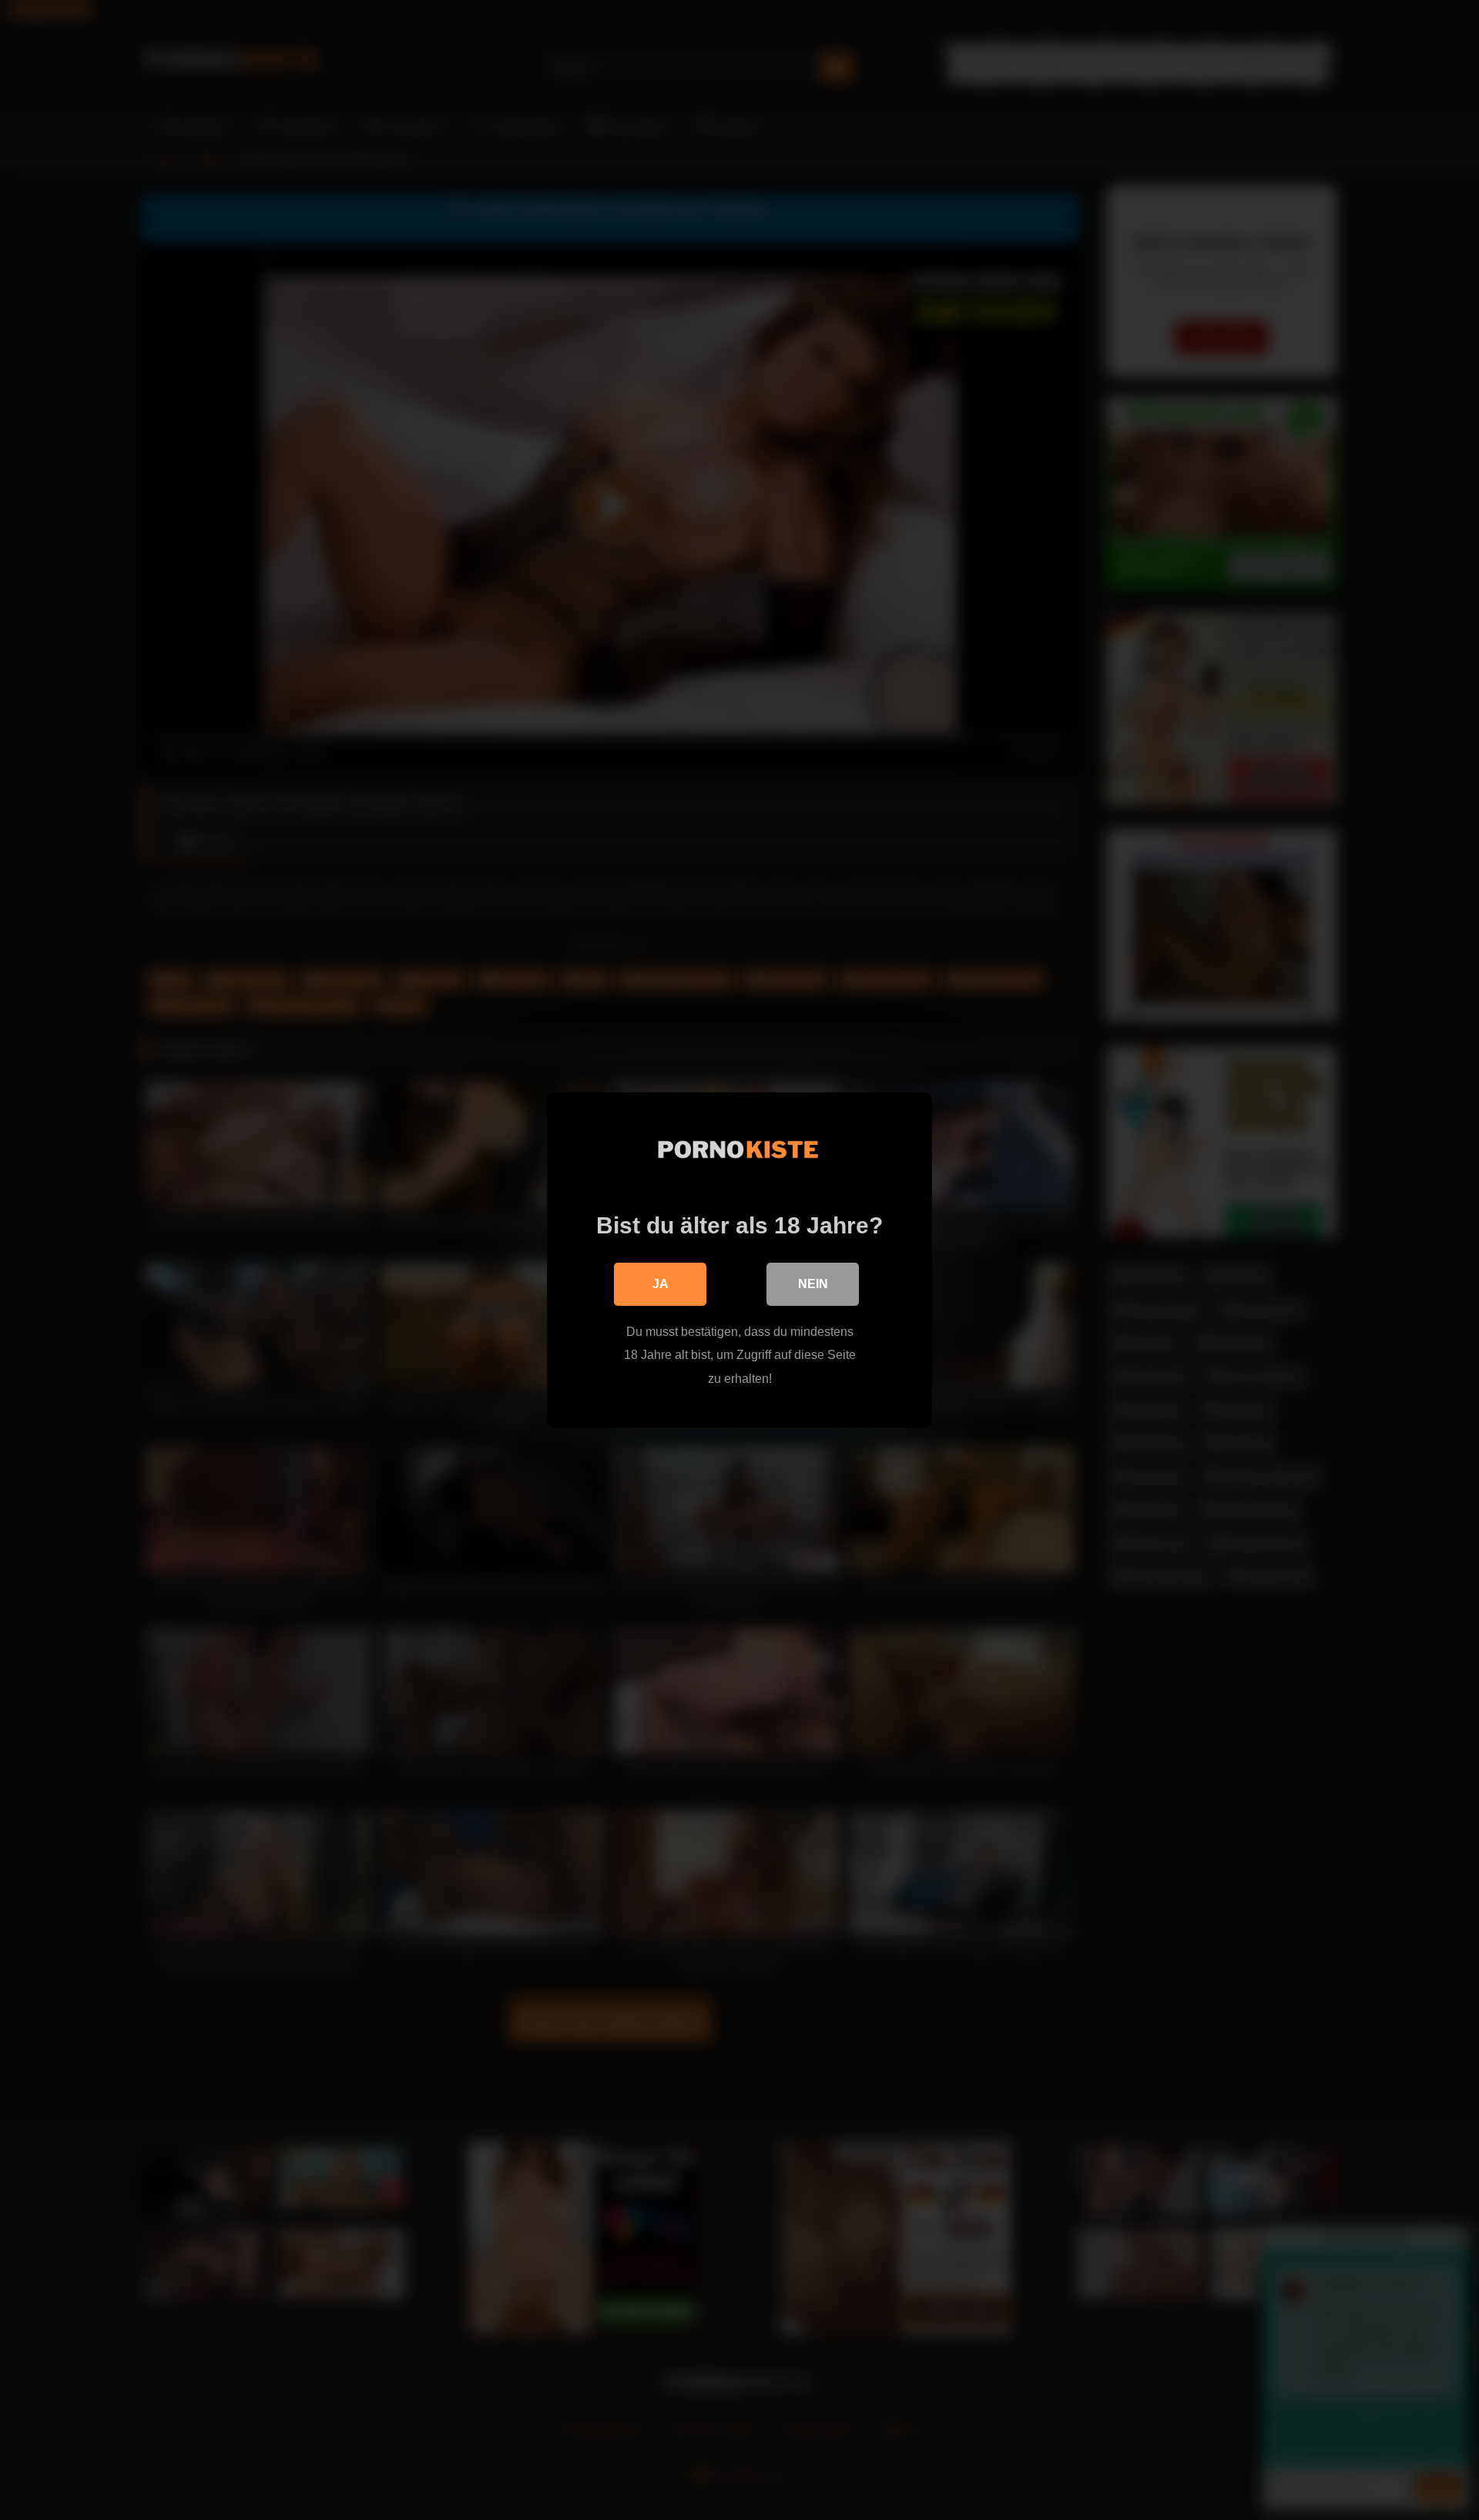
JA (661, 1284)
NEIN (813, 1284)
